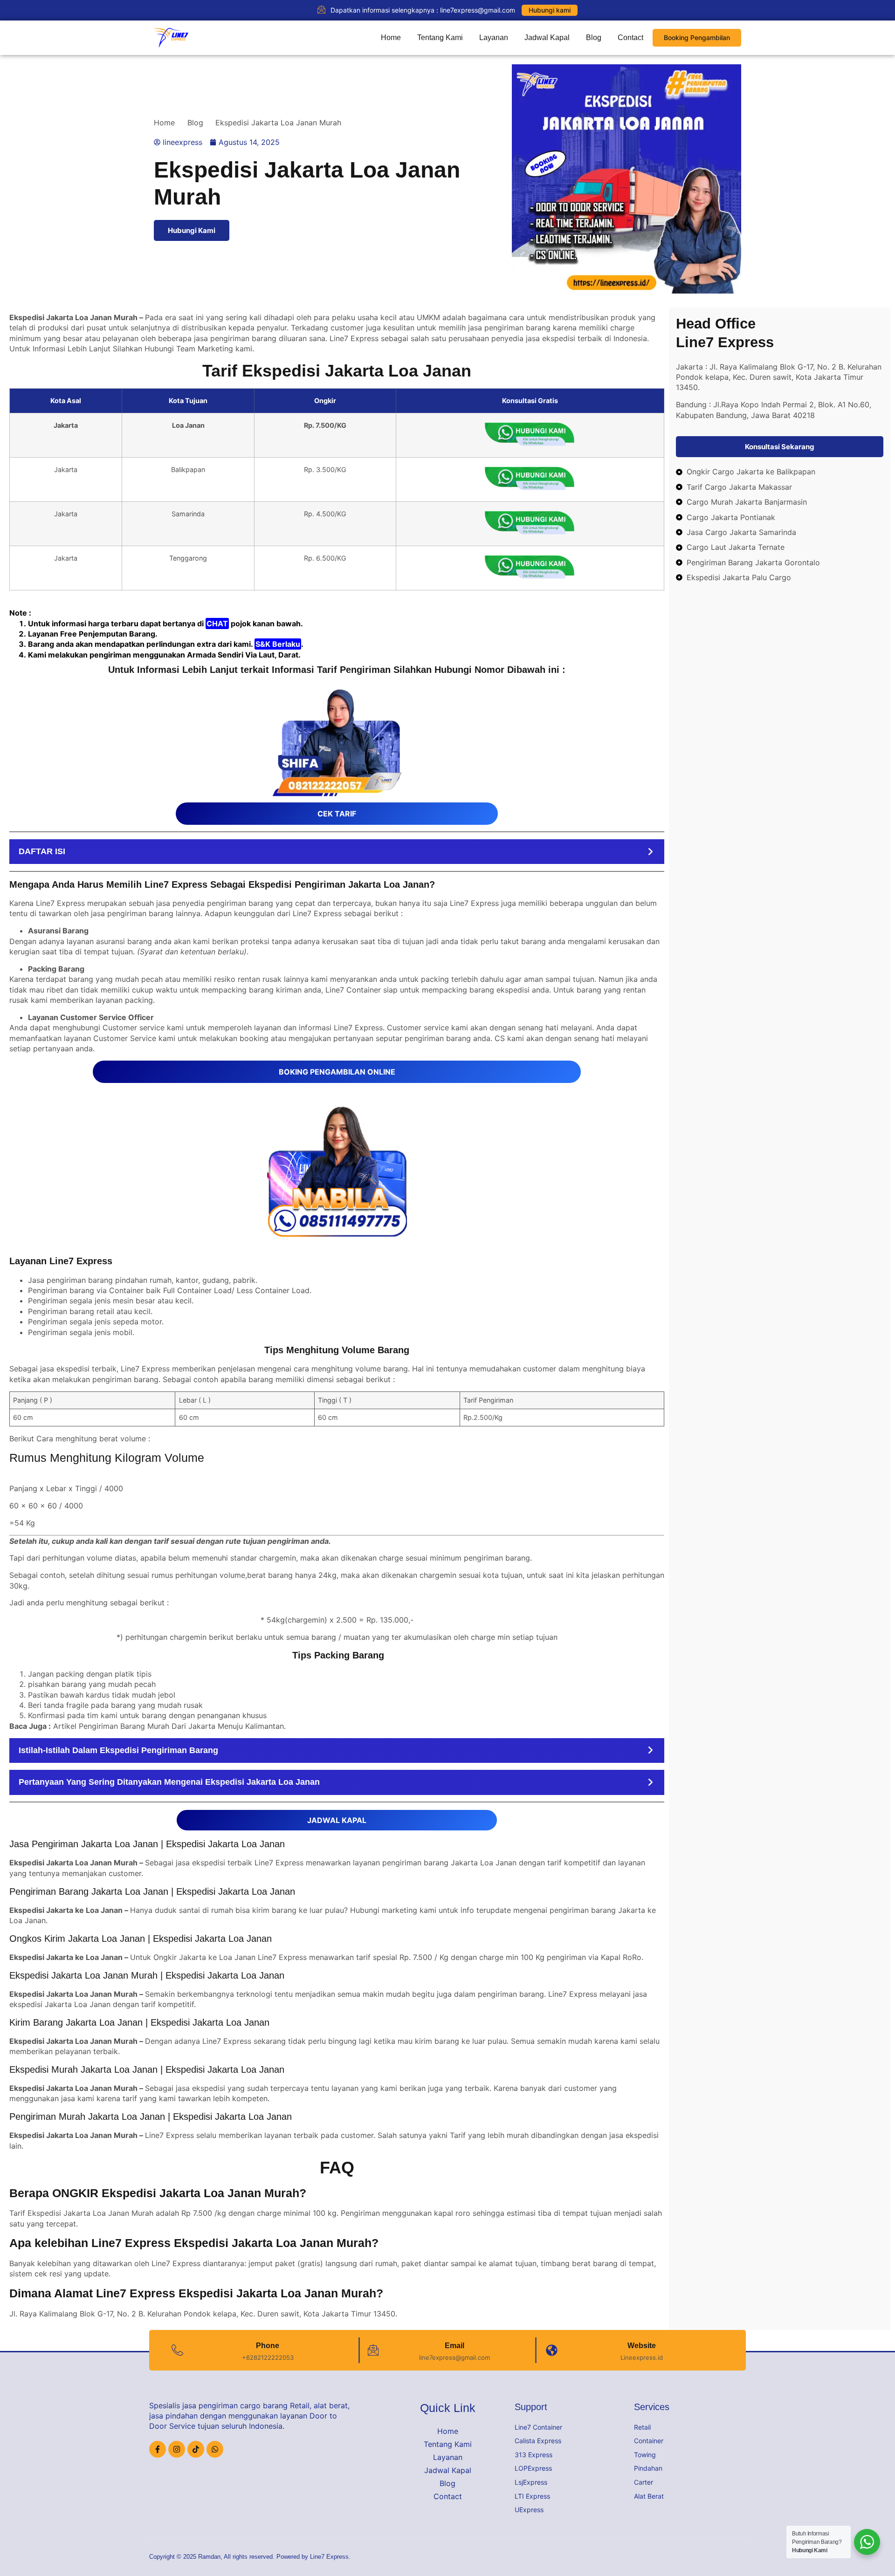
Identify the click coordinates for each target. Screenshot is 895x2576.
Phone (268, 2346)
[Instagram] (177, 2449)
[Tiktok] (196, 2449)
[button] (337, 852)
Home (391, 38)
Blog (594, 38)
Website (642, 2346)
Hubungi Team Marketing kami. (199, 349)
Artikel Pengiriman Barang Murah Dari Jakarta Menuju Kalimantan (169, 1726)
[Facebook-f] (158, 2449)
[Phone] (177, 2350)
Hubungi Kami (192, 230)
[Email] (373, 2350)
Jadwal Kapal (547, 38)
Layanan (494, 38)
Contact (630, 38)
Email (454, 2346)
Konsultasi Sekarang (780, 447)
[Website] (552, 2350)
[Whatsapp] (215, 2449)
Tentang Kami (440, 38)
